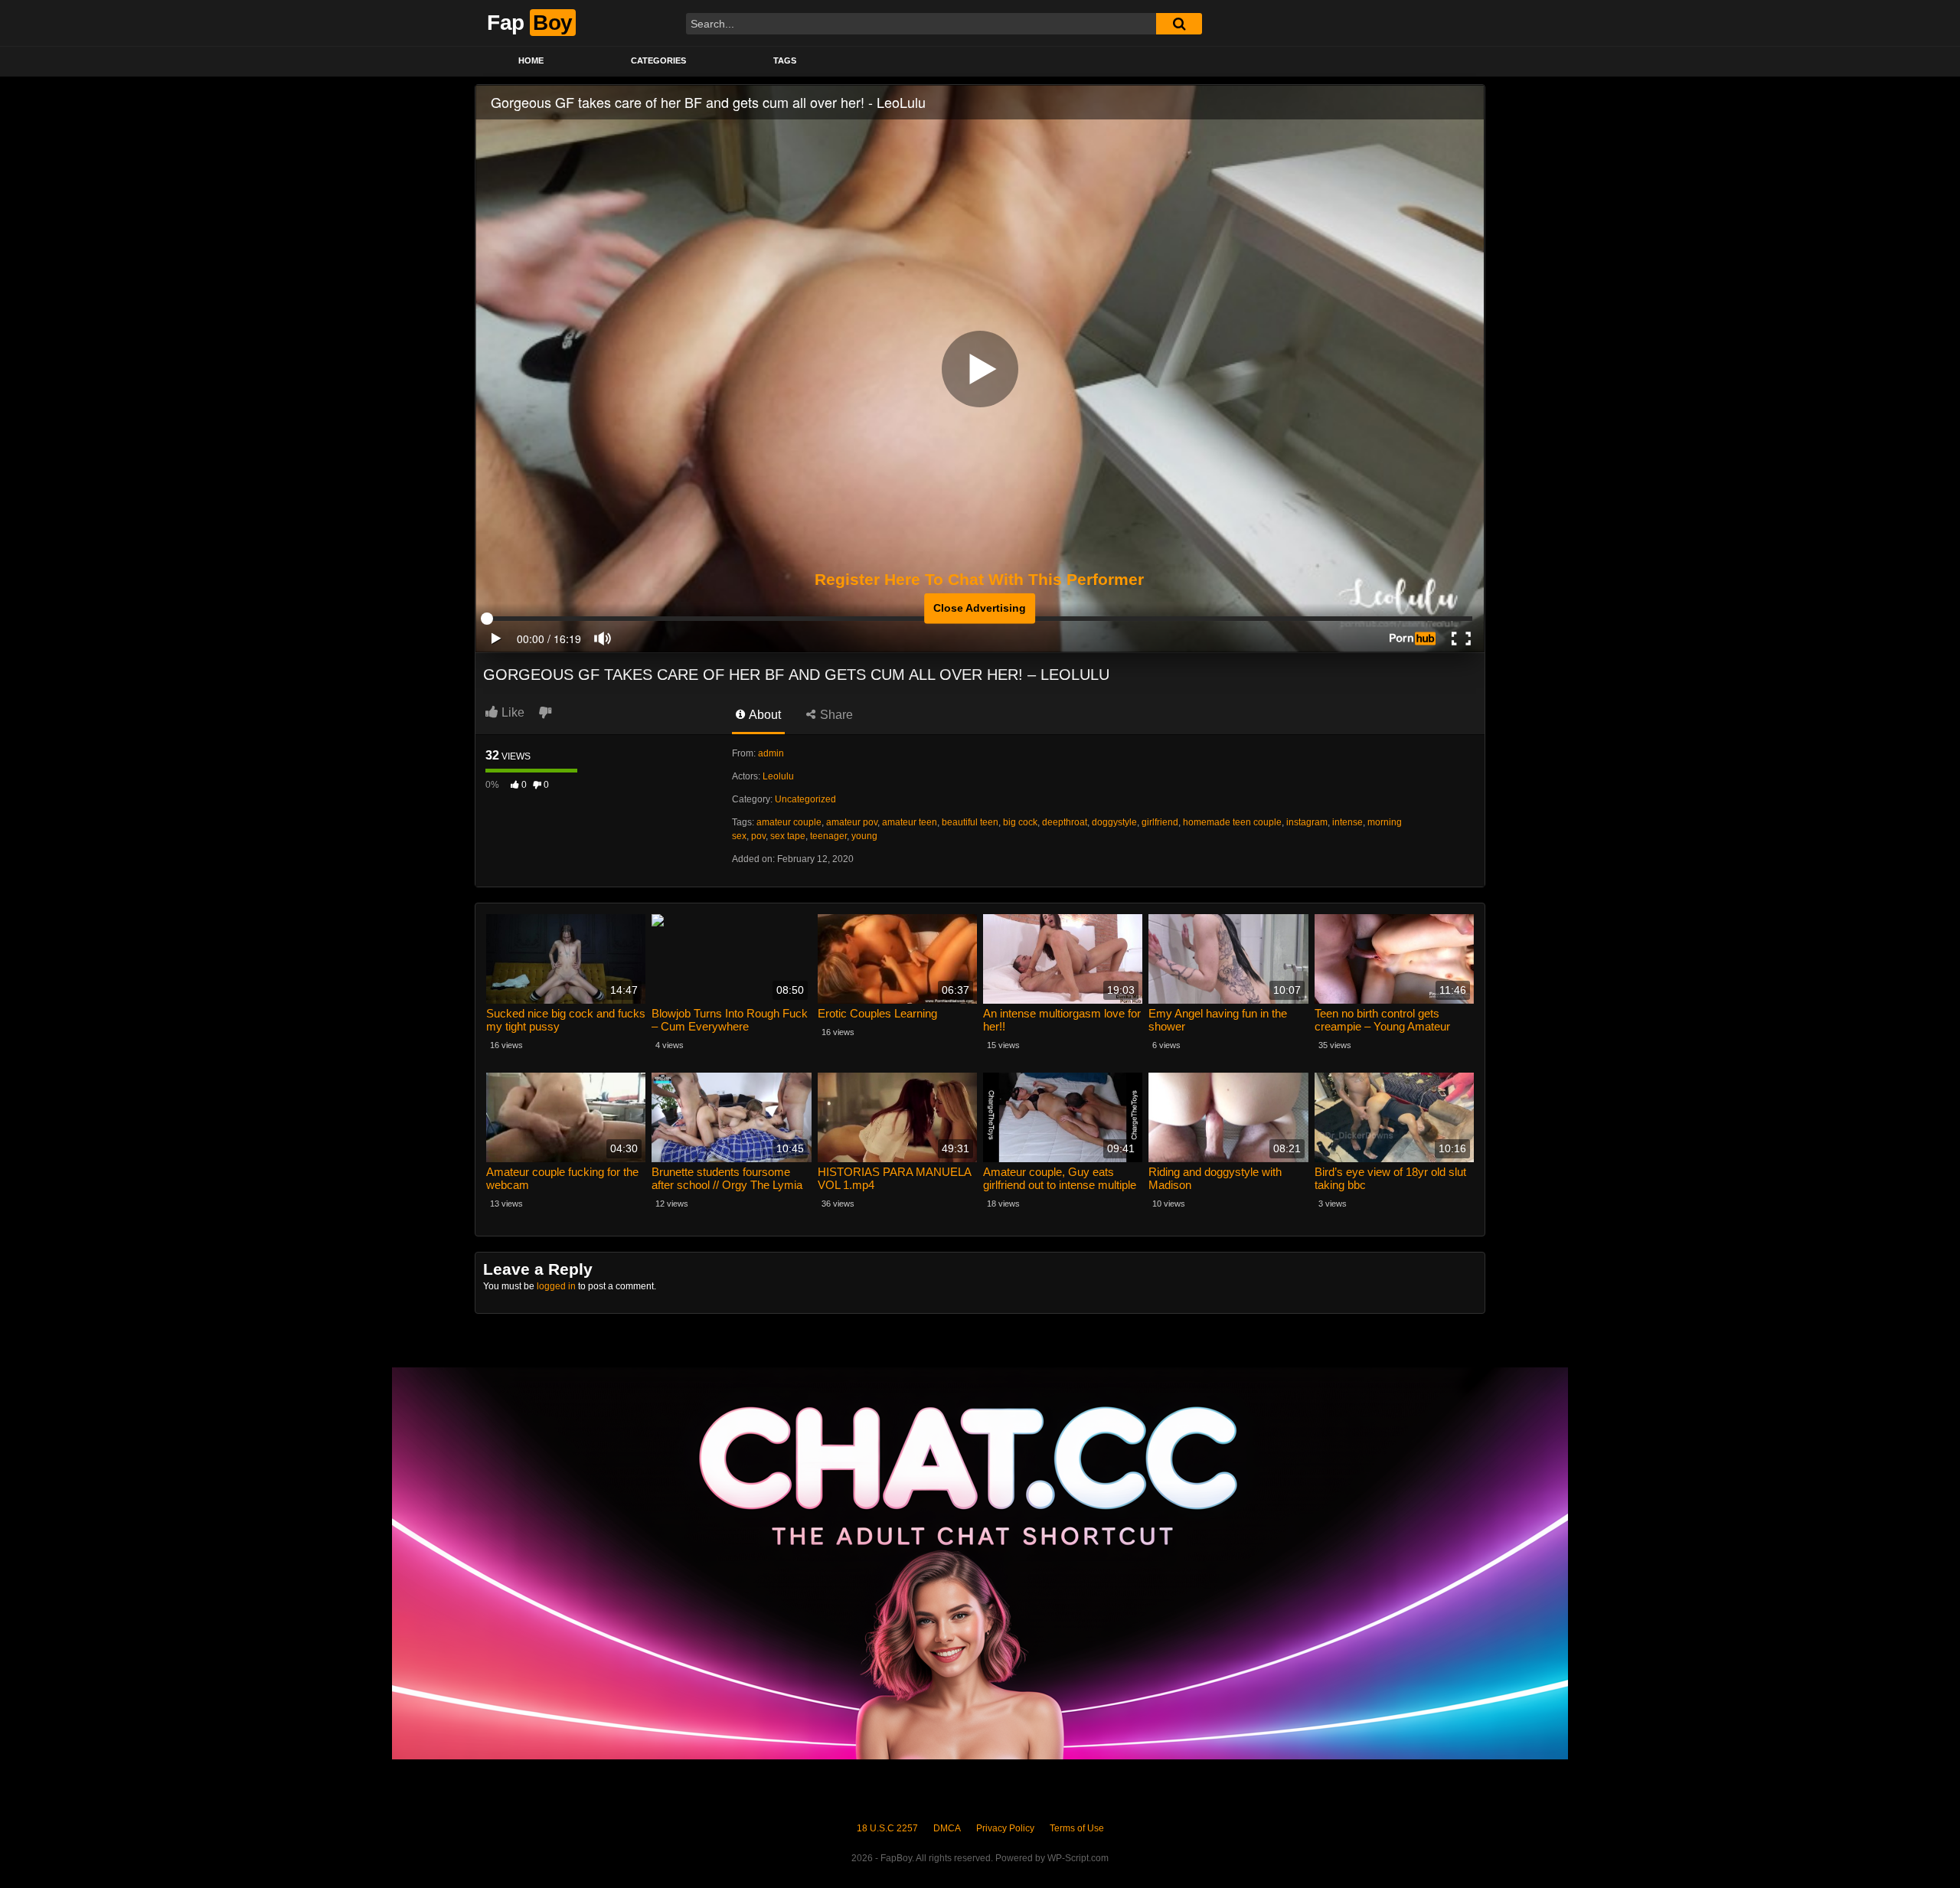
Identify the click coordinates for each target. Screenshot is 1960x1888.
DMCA (947, 1828)
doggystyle (1114, 822)
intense (1347, 822)
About (764, 715)
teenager (828, 836)
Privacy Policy (1005, 1828)
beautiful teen (970, 822)
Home (531, 60)
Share (835, 715)
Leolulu (778, 776)
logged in (556, 1286)
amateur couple (789, 822)
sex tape (788, 836)
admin (771, 753)
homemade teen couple (1232, 822)
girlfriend (1160, 822)
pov (758, 836)
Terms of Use (1077, 1828)
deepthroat (1065, 822)
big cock (1020, 822)
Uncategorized (805, 799)
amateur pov (852, 822)
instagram (1307, 822)
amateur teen (910, 822)
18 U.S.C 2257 (887, 1828)
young (864, 836)
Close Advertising (980, 608)
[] (1179, 24)
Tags (785, 60)
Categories (658, 60)
